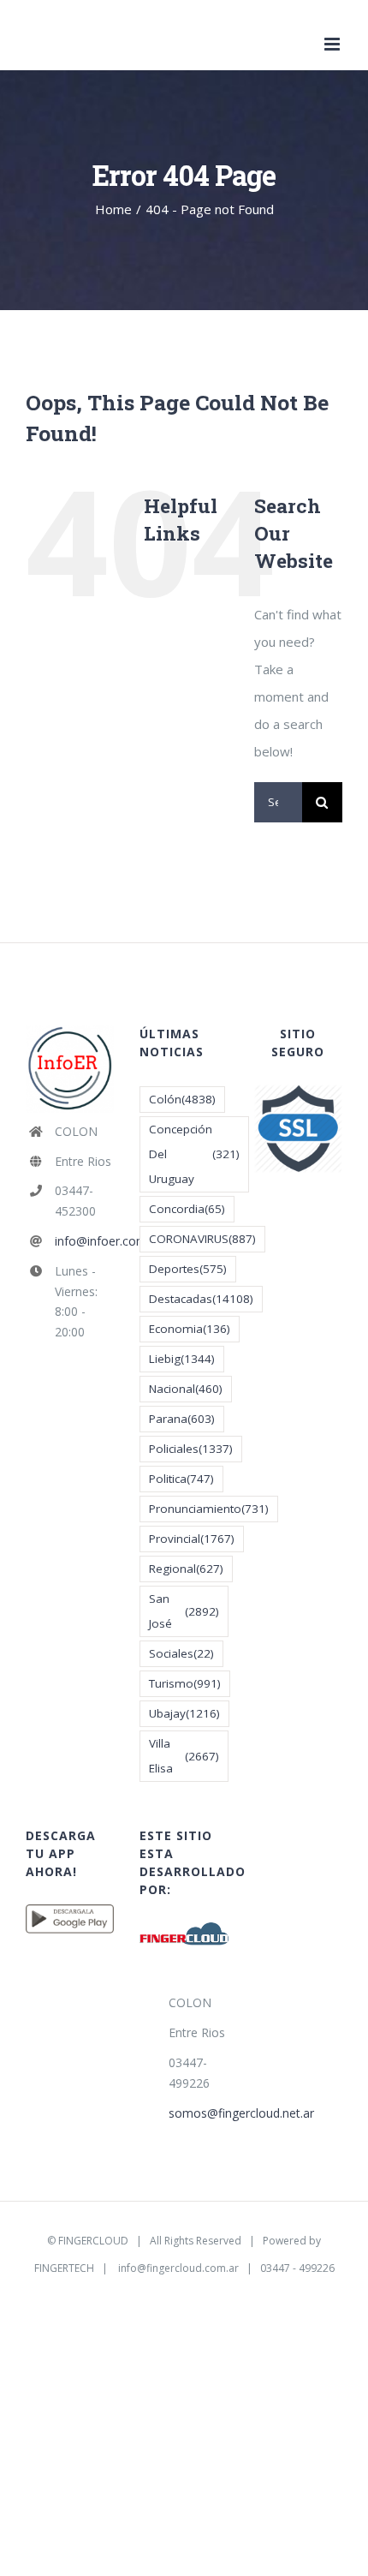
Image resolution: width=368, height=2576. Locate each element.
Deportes (188, 1269)
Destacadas (201, 1299)
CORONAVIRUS (202, 1239)
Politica (181, 1479)
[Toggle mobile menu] (333, 44)
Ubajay (184, 1713)
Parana (182, 1419)
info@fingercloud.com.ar (178, 2268)
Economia (190, 1329)
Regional (186, 1569)
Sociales (181, 1653)
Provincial (192, 1539)
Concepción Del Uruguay (194, 1154)
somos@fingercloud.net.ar (199, 2113)
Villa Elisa (184, 1756)
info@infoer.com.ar (85, 1241)
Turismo (185, 1683)
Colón (182, 1099)
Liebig (182, 1359)
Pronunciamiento (209, 1509)
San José (184, 1611)
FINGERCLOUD (93, 2241)
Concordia (187, 1209)
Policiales (191, 1449)
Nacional (186, 1389)
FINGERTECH (64, 2268)
